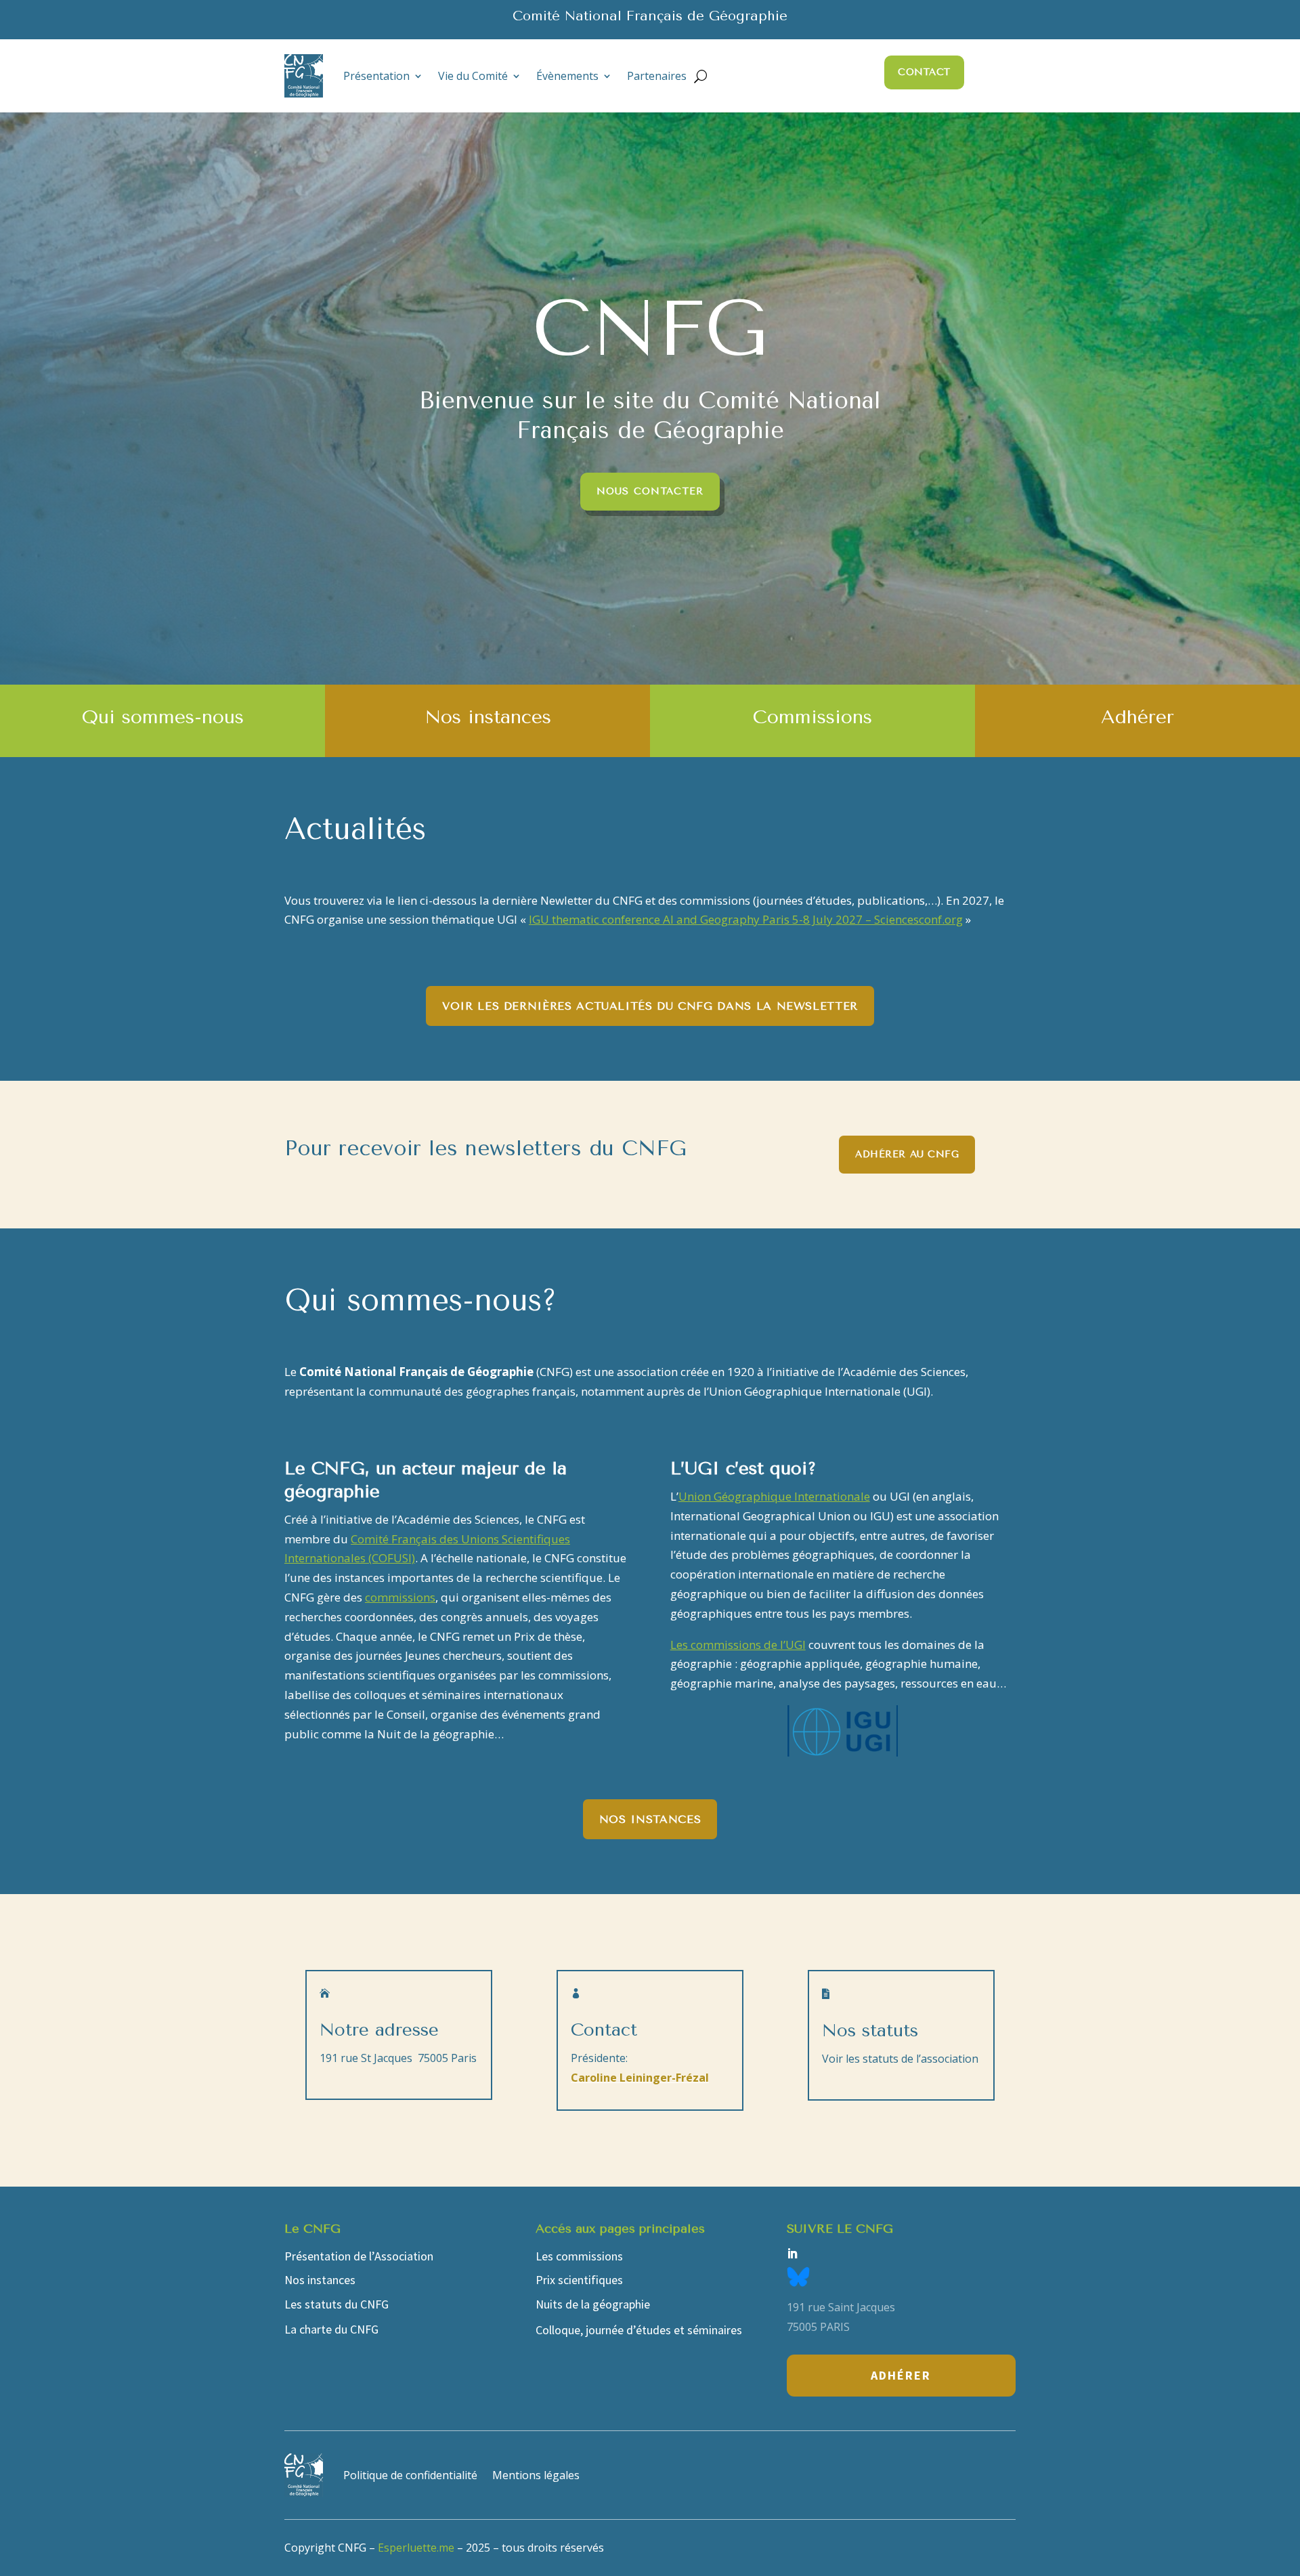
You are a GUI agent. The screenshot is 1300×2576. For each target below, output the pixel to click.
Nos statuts (870, 2031)
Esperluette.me (416, 2548)
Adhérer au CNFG (907, 1154)
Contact (924, 72)
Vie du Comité (473, 76)
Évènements (567, 76)
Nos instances (650, 1819)
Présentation (376, 76)
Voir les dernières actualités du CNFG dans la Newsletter (650, 1006)
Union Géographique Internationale (774, 1496)
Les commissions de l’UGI (738, 1645)
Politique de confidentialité (410, 2475)
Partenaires (657, 76)
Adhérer (901, 2375)
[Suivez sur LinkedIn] (792, 2254)
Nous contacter (650, 491)
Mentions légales (536, 2475)
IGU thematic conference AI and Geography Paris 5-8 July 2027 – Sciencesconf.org (746, 919)
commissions (400, 1597)
